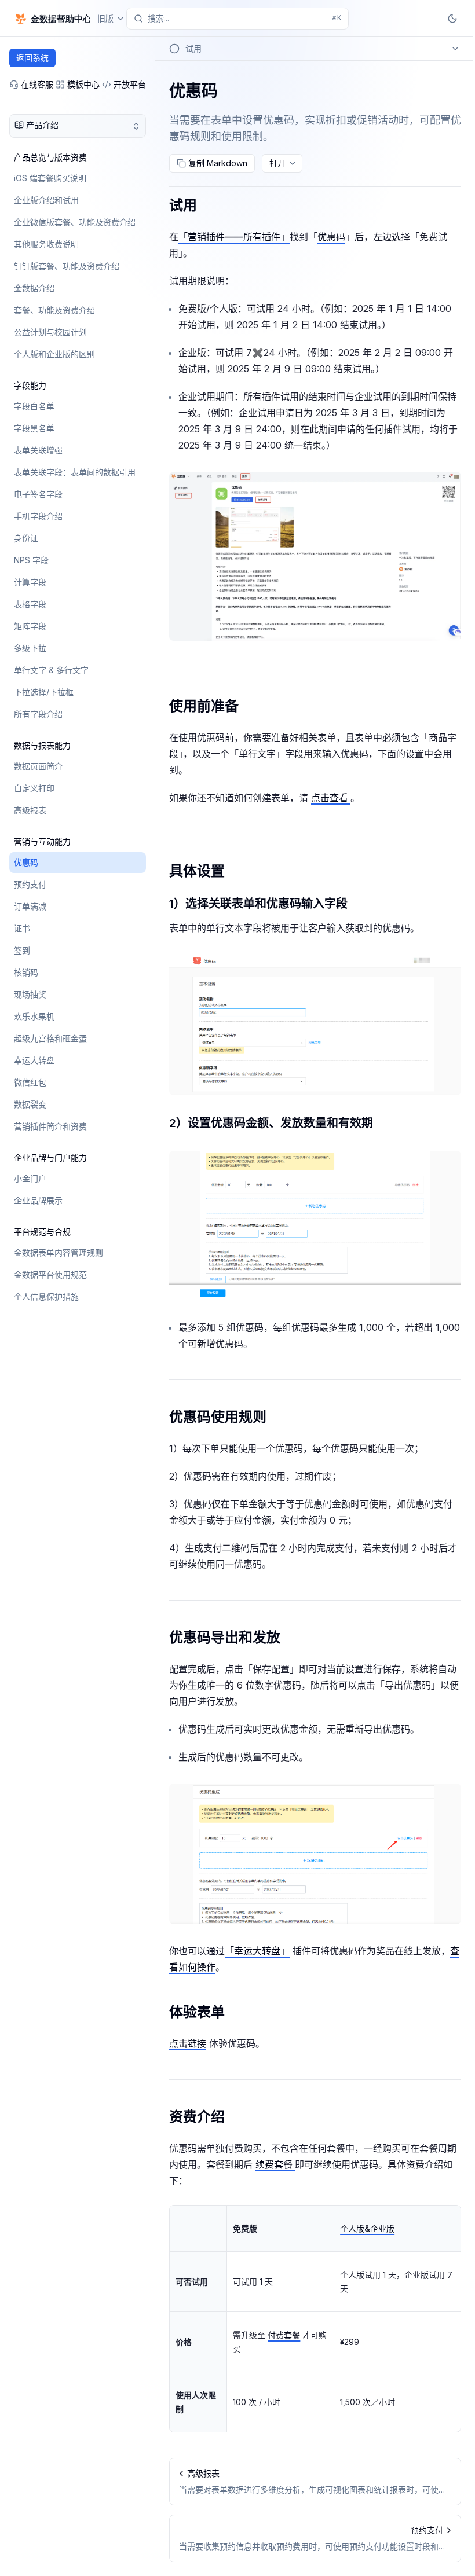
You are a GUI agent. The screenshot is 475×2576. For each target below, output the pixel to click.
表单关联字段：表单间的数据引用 (75, 472)
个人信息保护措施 (46, 1296)
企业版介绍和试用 (46, 200)
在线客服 (37, 84)
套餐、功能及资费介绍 (54, 310)
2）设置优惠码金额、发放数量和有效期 (271, 1123)
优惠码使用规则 (218, 1417)
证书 (22, 928)
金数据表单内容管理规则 (59, 1252)
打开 (277, 163)
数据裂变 (30, 1104)
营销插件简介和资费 (50, 1126)
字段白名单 (34, 406)
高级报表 (30, 810)
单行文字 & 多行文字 (51, 670)
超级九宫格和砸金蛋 (50, 1038)
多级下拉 (30, 648)
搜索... (244, 18)
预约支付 (30, 884)
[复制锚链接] (206, 206)
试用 (183, 205)
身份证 (26, 538)
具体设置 (197, 871)
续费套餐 (275, 2164)
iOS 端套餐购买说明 (50, 178)
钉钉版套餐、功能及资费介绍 (67, 266)
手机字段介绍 (38, 516)
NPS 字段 (31, 560)
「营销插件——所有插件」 (234, 237)
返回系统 (32, 58)
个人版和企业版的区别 (54, 354)
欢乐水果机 (34, 1016)
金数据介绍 (34, 288)
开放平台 (130, 84)
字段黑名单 (34, 428)
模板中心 (83, 84)
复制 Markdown (218, 163)
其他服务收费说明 (46, 244)
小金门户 (30, 1178)
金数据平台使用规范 (50, 1274)
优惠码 (26, 862)
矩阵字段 (30, 626)
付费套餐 (284, 2335)
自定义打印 (34, 788)
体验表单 (197, 2012)
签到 (22, 950)
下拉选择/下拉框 (44, 692)
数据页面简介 (38, 766)
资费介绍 (197, 2117)
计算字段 (30, 582)
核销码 (26, 972)
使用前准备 (204, 706)
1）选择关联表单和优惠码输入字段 (258, 904)
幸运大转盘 (34, 1060)
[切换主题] (452, 19)
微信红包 (30, 1082)
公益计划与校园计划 (50, 332)
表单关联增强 (38, 450)
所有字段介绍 (38, 714)
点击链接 (188, 2043)
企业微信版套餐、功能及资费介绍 (75, 222)
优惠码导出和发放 (225, 1637)
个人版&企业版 (367, 2228)
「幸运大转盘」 (257, 1951)
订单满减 (30, 906)
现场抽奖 (30, 994)
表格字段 (30, 604)
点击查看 (331, 798)
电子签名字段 (38, 494)
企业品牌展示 (38, 1200)
